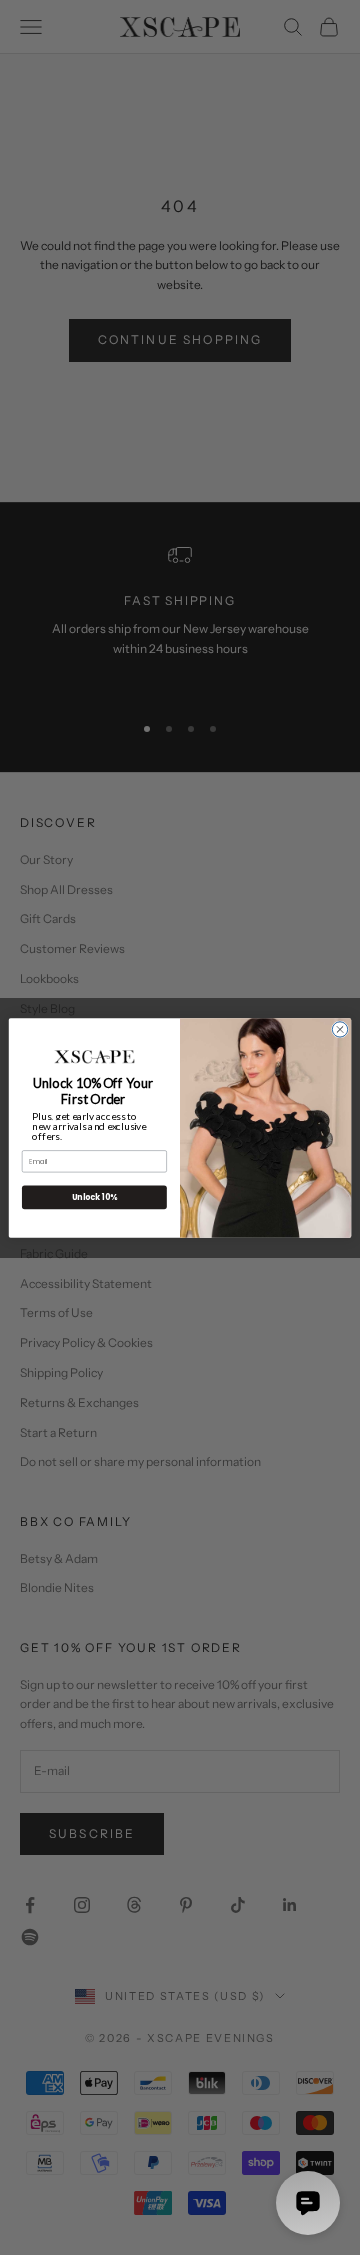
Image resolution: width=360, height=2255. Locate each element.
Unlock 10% (94, 1196)
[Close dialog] (339, 1028)
